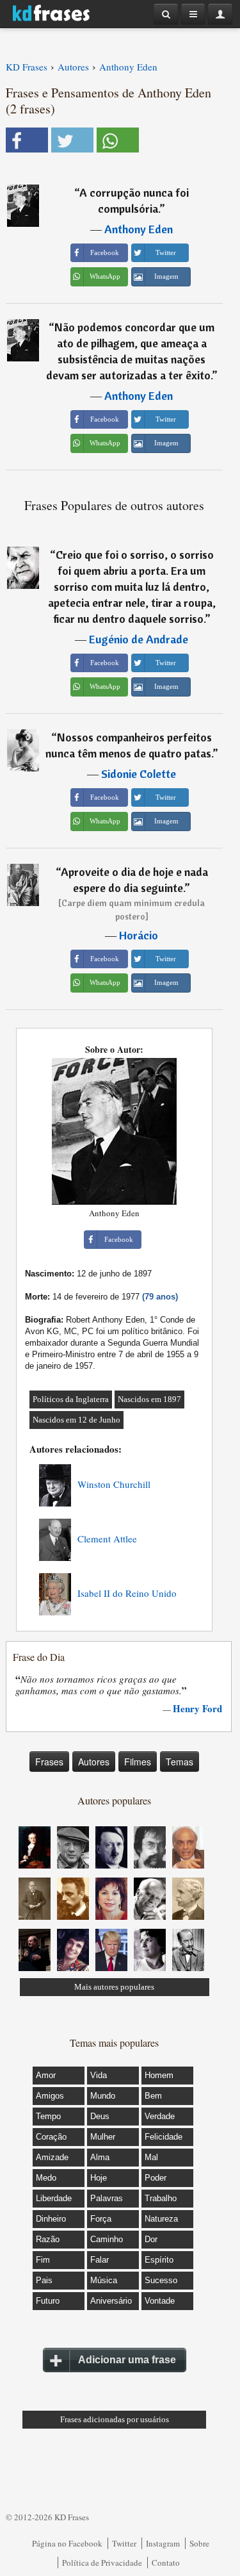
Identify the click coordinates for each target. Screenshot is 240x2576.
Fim (43, 2260)
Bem (153, 2096)
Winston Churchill (114, 1484)
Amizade (52, 2157)
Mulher (103, 2137)
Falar (100, 2260)
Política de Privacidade (102, 2563)
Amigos (50, 2096)
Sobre (199, 2543)
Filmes (138, 1762)
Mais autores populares (114, 1987)
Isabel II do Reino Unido (127, 1593)
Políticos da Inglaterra (71, 1399)
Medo (46, 2178)
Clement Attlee (107, 1539)
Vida (99, 2075)
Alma (100, 2157)
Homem (159, 2075)
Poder (156, 2178)
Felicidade (164, 2137)
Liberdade (54, 2198)
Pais (44, 2280)
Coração (51, 2137)
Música (104, 2280)
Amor (46, 2075)
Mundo (103, 2096)
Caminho (107, 2239)
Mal (151, 2157)
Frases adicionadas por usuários (115, 2419)
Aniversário (111, 2301)
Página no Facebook (67, 2543)
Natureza (161, 2219)
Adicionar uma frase (127, 2360)
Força (101, 2219)
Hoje (99, 2178)
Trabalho (161, 2198)
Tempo (48, 2116)
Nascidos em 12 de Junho (76, 1420)
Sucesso (161, 2280)
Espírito (159, 2260)
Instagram (163, 2543)
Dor (151, 2239)
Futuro (48, 2301)
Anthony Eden (139, 229)
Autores (94, 1762)
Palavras (107, 2198)
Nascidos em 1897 (149, 1399)
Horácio (139, 935)
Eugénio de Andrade (139, 639)
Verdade (160, 2116)
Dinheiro (51, 2219)
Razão (48, 2239)
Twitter (124, 2543)
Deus (100, 2116)
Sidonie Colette (139, 774)
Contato (166, 2563)
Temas (180, 1762)
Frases (49, 1762)
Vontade (160, 2301)
